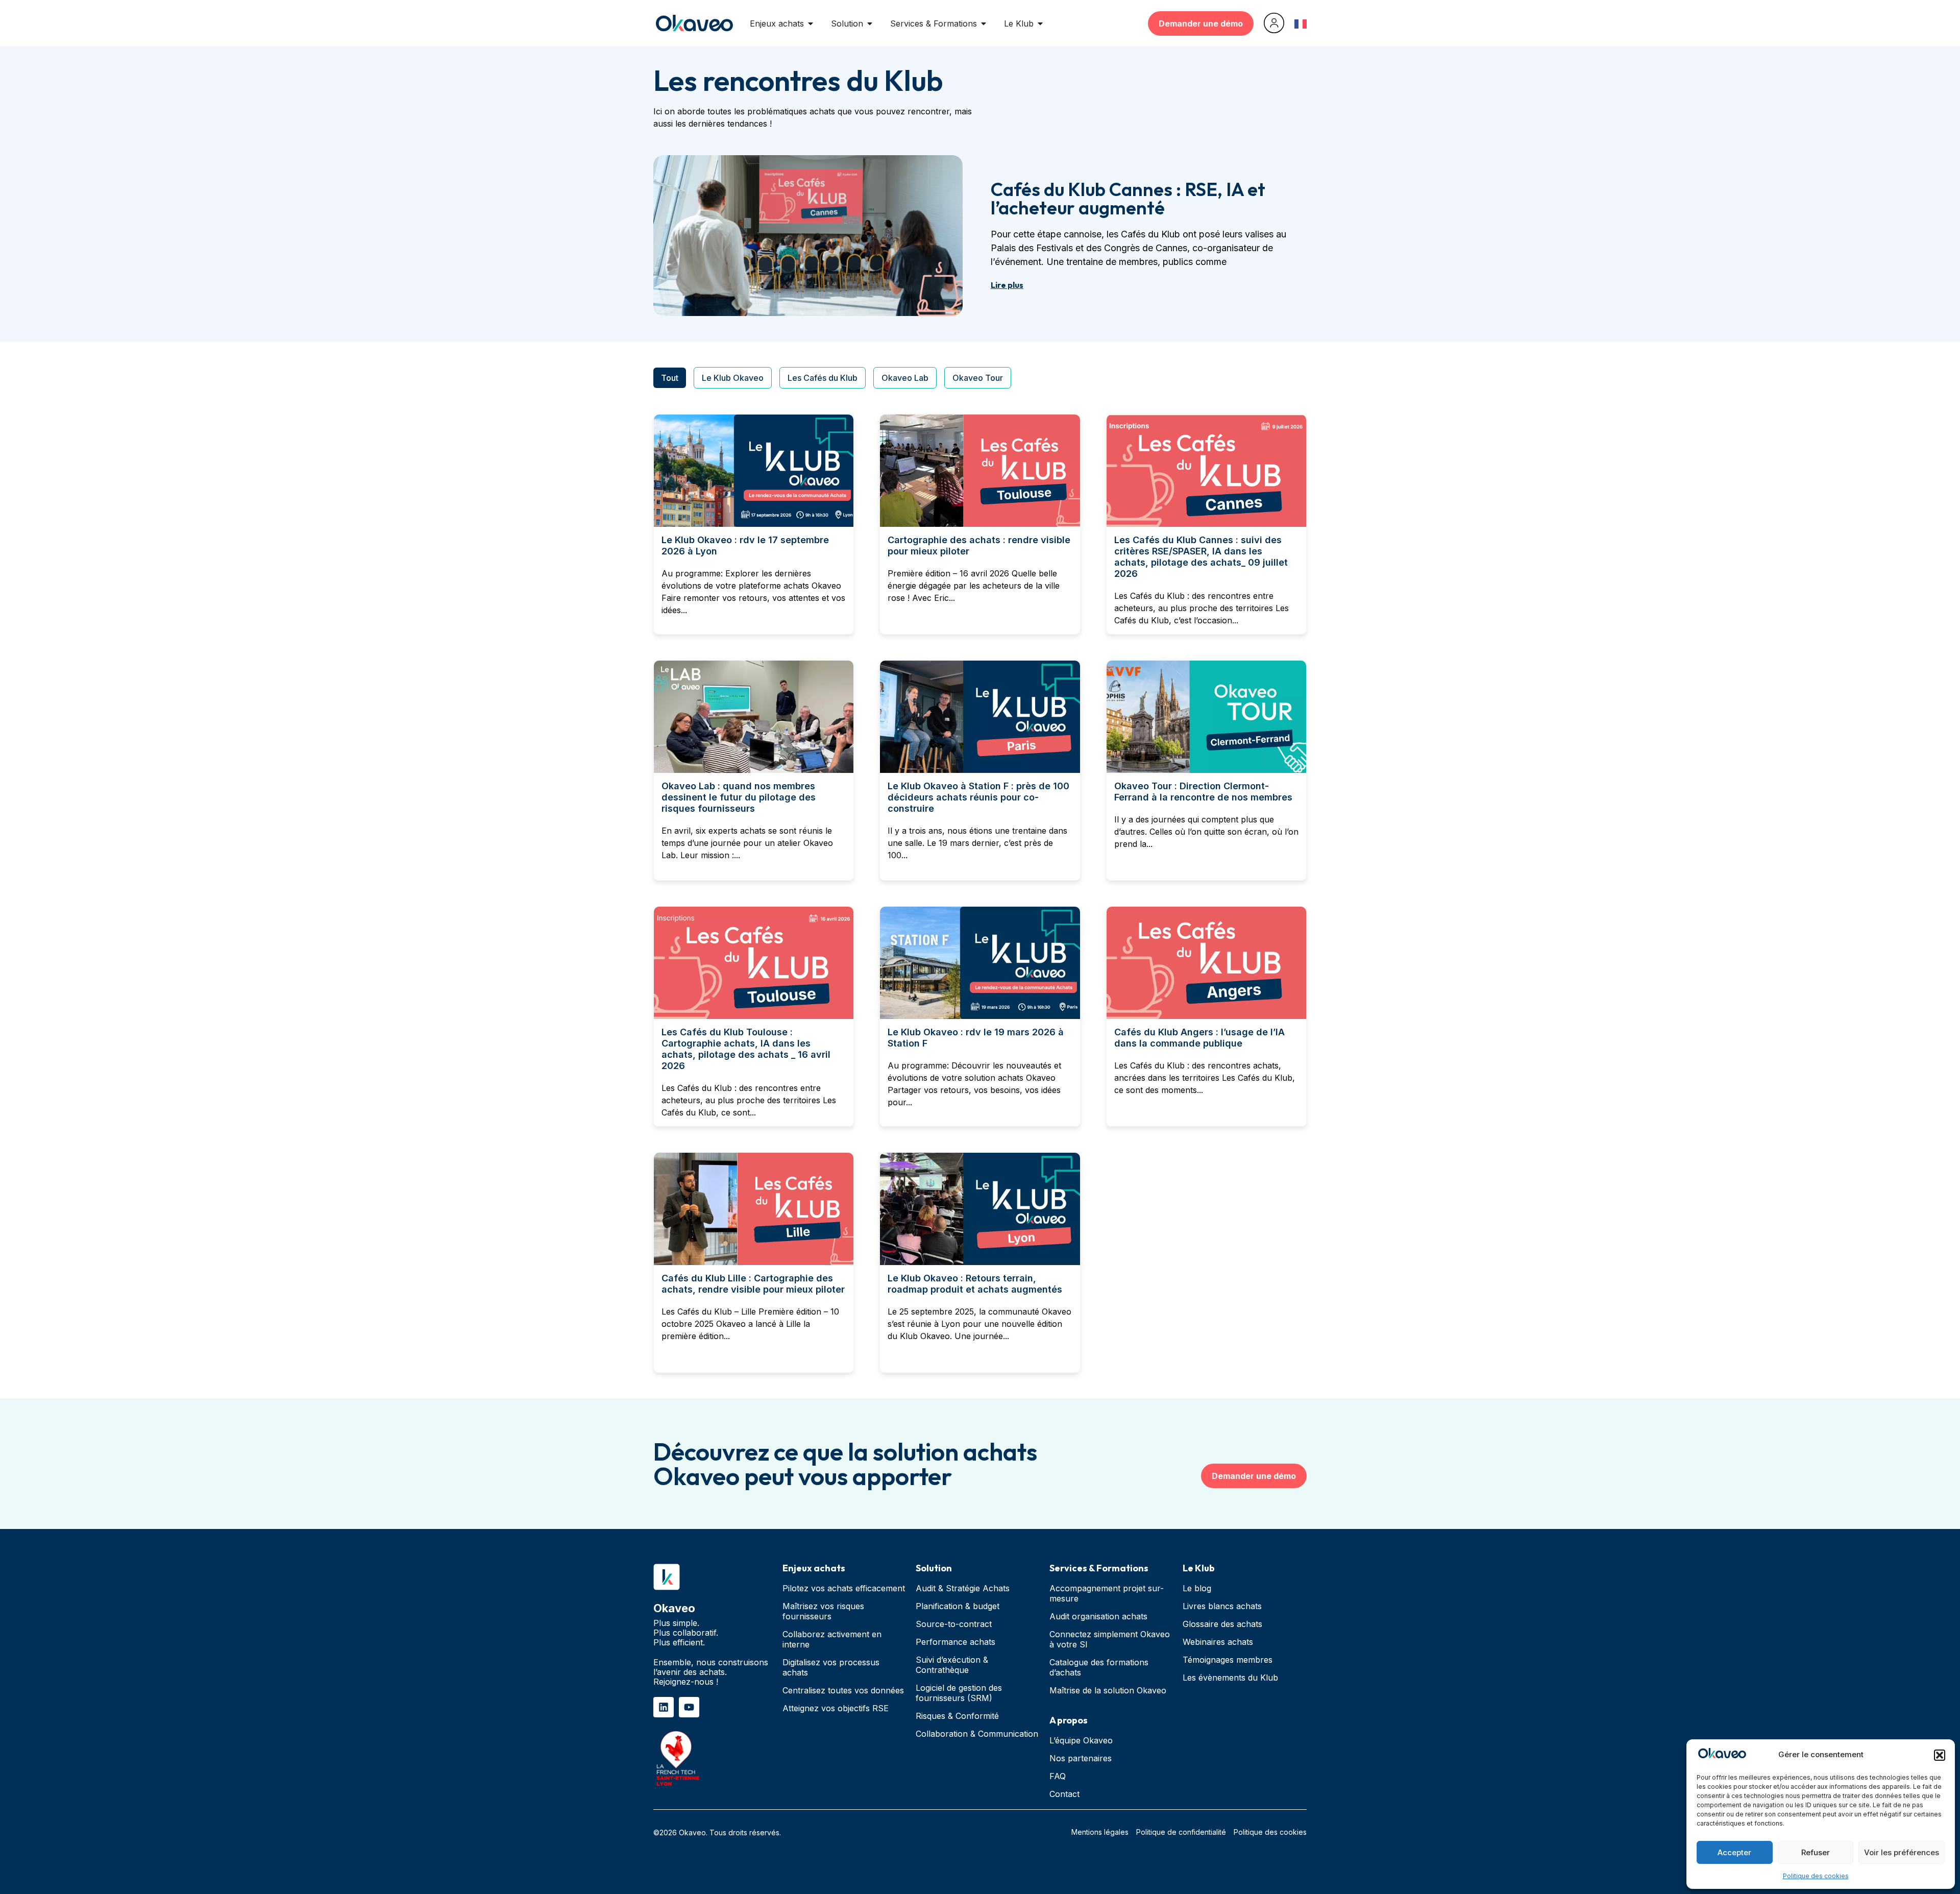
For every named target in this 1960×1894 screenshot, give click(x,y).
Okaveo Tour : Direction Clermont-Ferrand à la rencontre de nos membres (1203, 792)
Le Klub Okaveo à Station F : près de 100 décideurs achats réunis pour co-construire (978, 797)
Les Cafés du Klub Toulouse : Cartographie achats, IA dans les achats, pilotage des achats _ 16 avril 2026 (746, 1049)
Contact (1064, 1794)
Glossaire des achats (1222, 1624)
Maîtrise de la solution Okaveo (1108, 1690)
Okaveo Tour (978, 378)
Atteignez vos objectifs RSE (836, 1708)
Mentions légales (1100, 1832)
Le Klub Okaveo (733, 378)
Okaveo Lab (905, 378)
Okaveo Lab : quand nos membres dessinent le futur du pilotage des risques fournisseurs (739, 797)
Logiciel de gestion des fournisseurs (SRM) (959, 1693)
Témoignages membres (1228, 1660)
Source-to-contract (954, 1624)
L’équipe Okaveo (1081, 1740)
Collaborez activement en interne (832, 1639)
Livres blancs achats (1222, 1606)
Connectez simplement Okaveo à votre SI (1110, 1639)
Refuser (1816, 1852)
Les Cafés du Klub (823, 378)
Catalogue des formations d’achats (1099, 1667)
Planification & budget (958, 1606)
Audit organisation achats (1098, 1616)
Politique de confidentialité (1181, 1832)
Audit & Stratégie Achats (963, 1588)
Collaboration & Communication (977, 1734)
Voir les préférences (1902, 1852)
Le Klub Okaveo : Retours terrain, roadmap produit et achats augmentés (975, 1284)
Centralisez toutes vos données (843, 1690)
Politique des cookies (1816, 1876)
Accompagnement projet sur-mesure (1107, 1593)
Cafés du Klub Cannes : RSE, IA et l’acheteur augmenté (1128, 198)
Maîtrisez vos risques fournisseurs (823, 1611)
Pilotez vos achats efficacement (844, 1588)
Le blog (1197, 1588)
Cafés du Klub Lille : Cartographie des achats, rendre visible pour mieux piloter (753, 1284)
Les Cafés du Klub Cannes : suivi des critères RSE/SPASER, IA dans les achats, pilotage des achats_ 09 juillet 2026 (1201, 557)
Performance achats (955, 1642)
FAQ (1058, 1776)
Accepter (1734, 1852)
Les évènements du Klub (1230, 1678)
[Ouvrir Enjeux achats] (811, 23)
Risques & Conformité (957, 1716)
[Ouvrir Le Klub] (1040, 23)
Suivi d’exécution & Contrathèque (952, 1665)
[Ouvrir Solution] (870, 23)
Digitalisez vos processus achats (831, 1667)
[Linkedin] (664, 1707)
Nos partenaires (1081, 1758)
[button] (1940, 1755)
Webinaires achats (1218, 1642)
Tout (670, 378)
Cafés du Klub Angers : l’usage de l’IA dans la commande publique (1199, 1038)
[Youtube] (689, 1707)
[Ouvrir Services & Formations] (984, 23)
